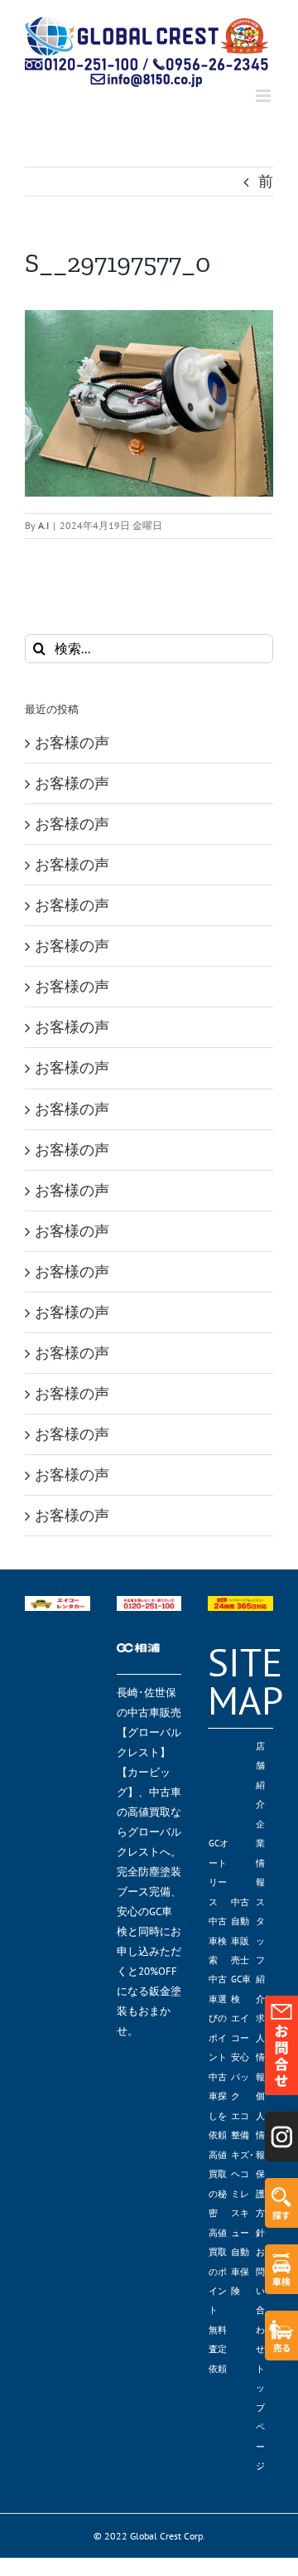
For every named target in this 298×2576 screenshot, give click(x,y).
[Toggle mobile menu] (264, 96)
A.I (43, 525)
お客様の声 (72, 742)
